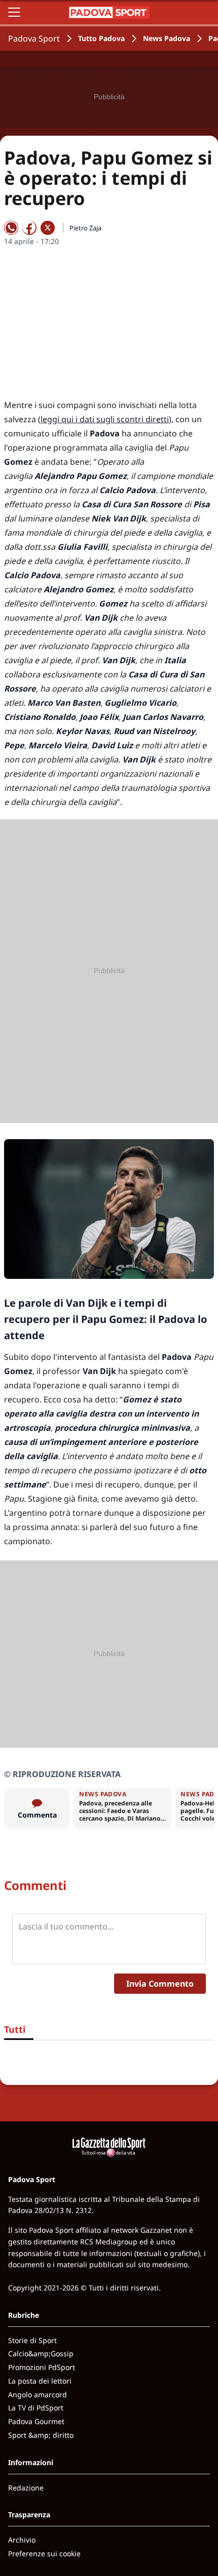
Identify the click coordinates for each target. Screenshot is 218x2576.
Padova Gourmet (36, 2421)
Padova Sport (34, 38)
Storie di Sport (32, 2340)
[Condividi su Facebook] (29, 228)
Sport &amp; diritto (41, 2435)
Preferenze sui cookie (44, 2553)
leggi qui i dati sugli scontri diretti (105, 419)
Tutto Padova (101, 38)
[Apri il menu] (14, 12)
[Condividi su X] (48, 228)
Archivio (22, 2540)
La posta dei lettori (40, 2381)
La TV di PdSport (36, 2408)
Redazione (26, 2488)
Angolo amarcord (38, 2394)
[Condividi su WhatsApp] (11, 228)
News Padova (167, 38)
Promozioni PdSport (42, 2367)
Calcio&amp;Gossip (41, 2353)
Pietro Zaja (85, 228)
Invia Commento (160, 1984)
